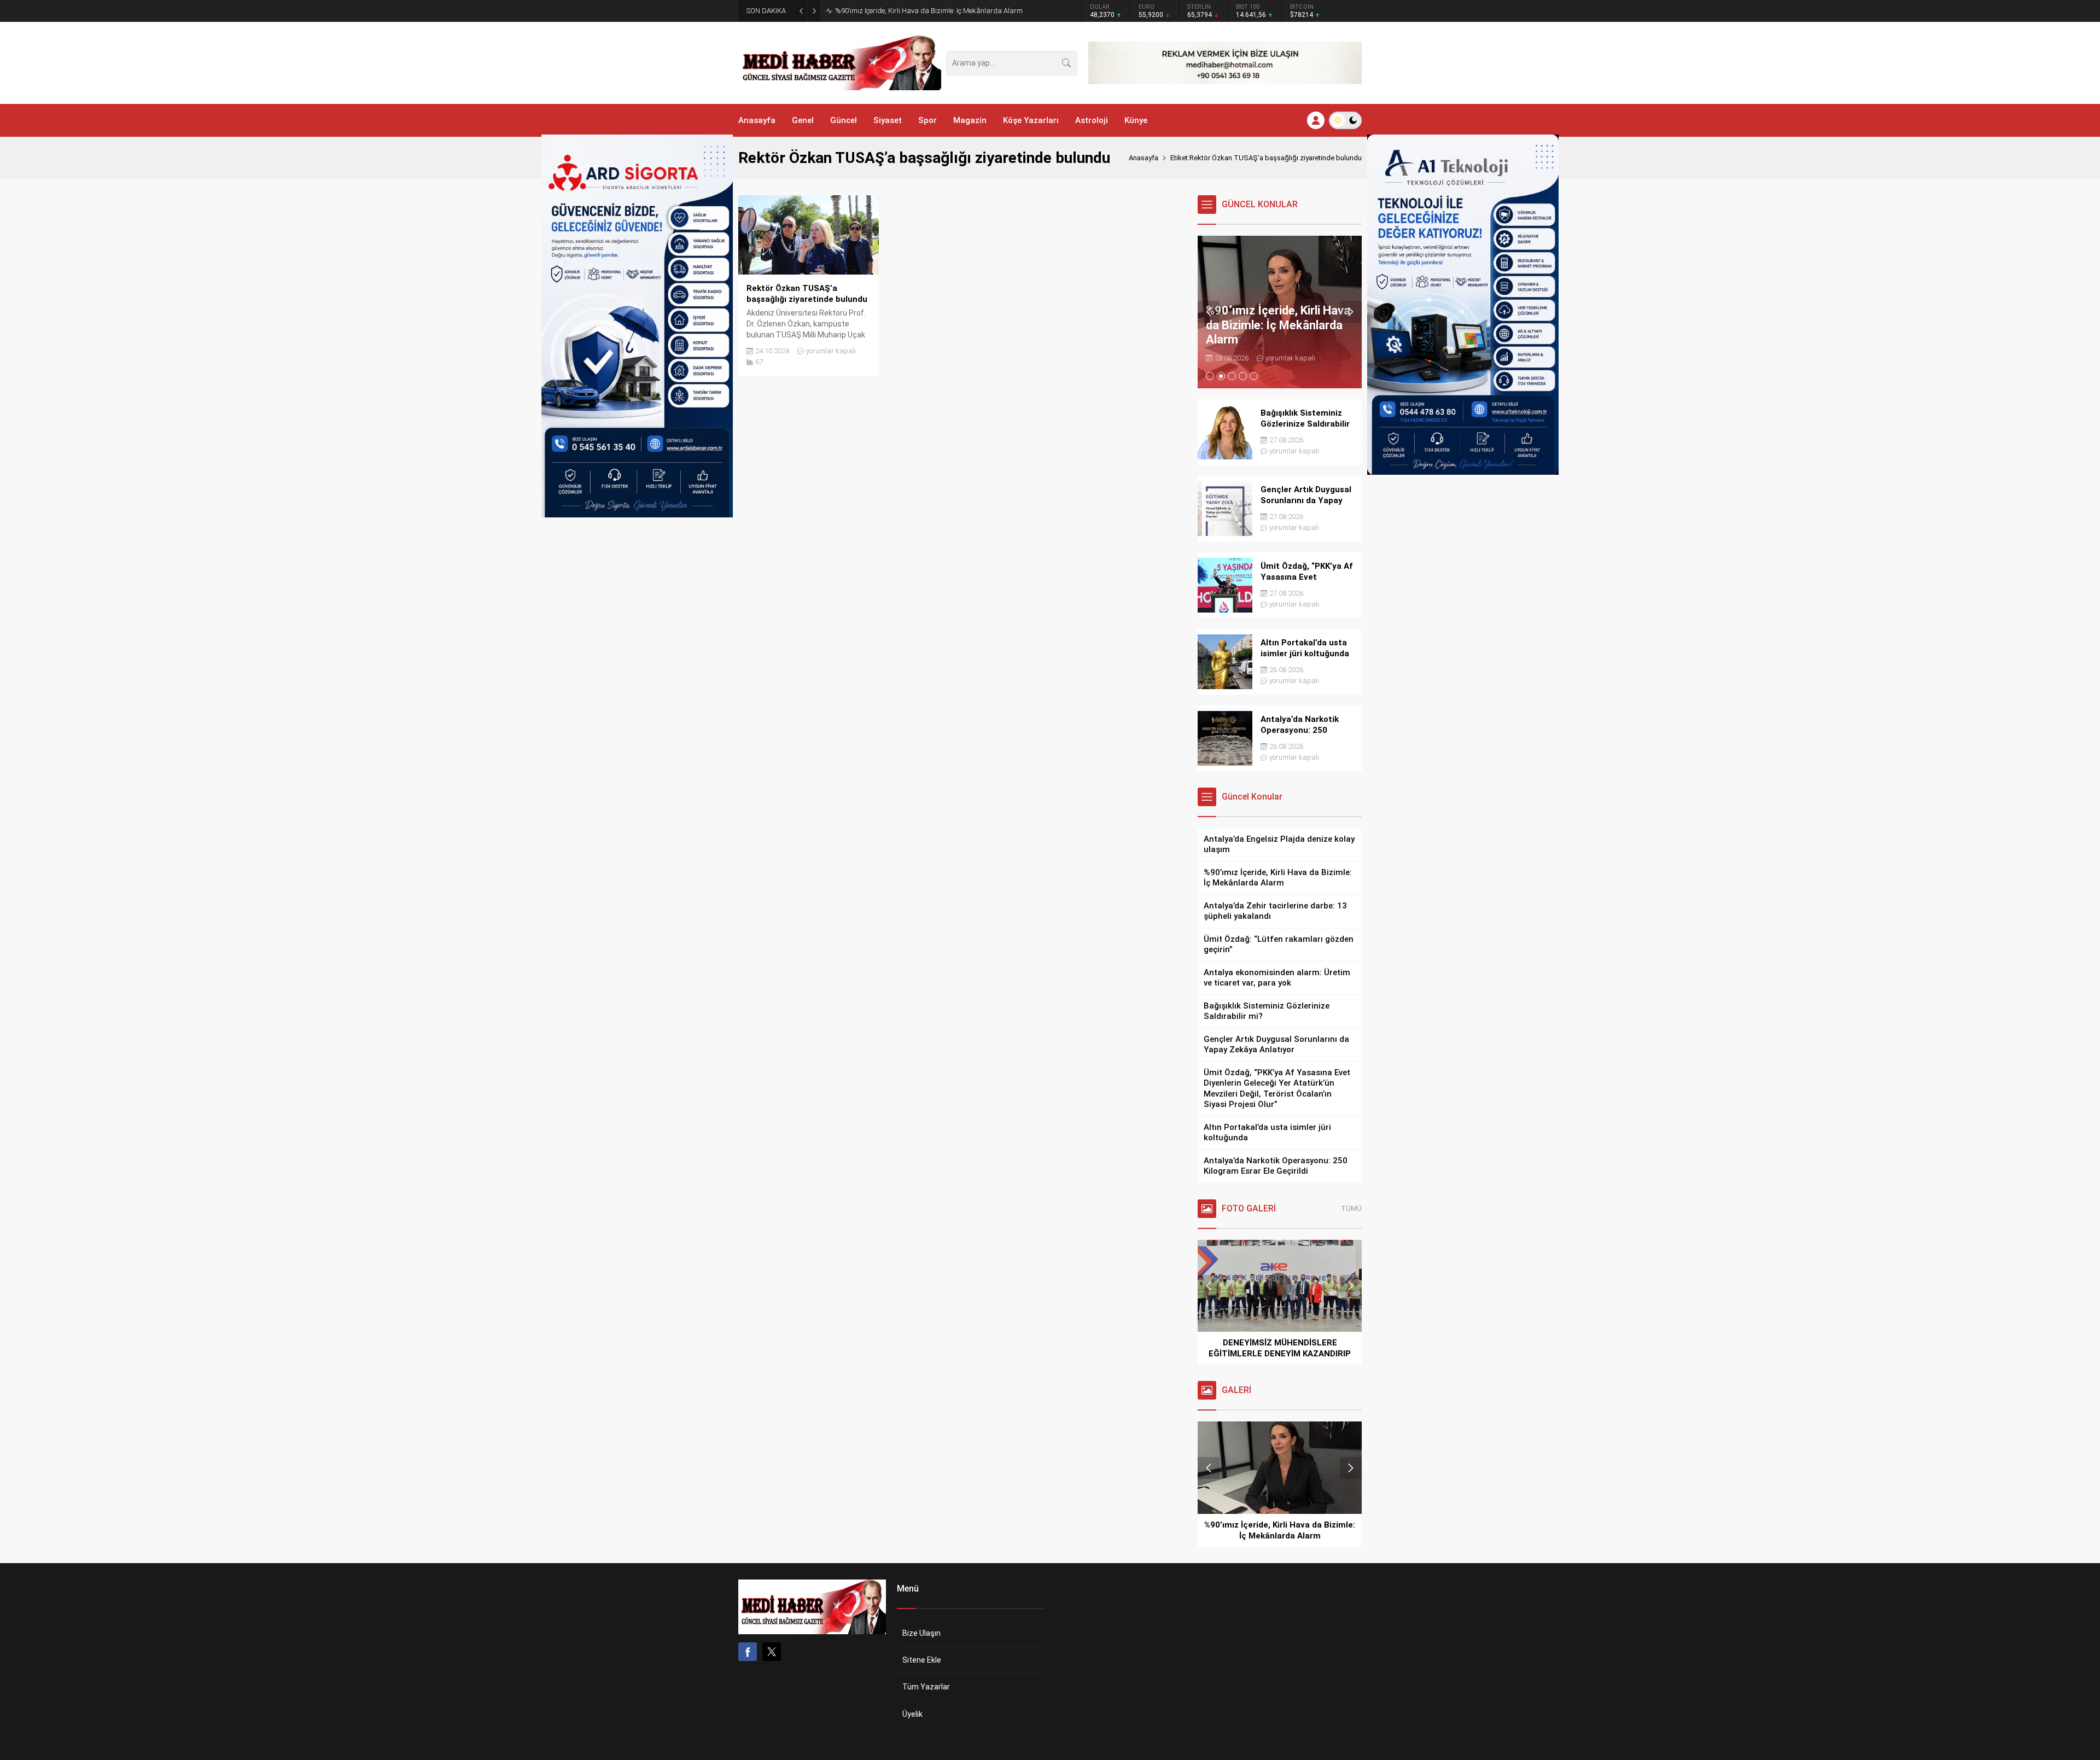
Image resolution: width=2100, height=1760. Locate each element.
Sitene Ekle (922, 1660)
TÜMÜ (1351, 1208)
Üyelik (912, 1714)
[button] (1210, 376)
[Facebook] (748, 1652)
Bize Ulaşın (921, 1633)
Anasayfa (1144, 158)
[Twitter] (772, 1652)
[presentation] (1209, 312)
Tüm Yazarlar (926, 1687)
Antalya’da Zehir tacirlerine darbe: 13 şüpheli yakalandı (921, 11)
